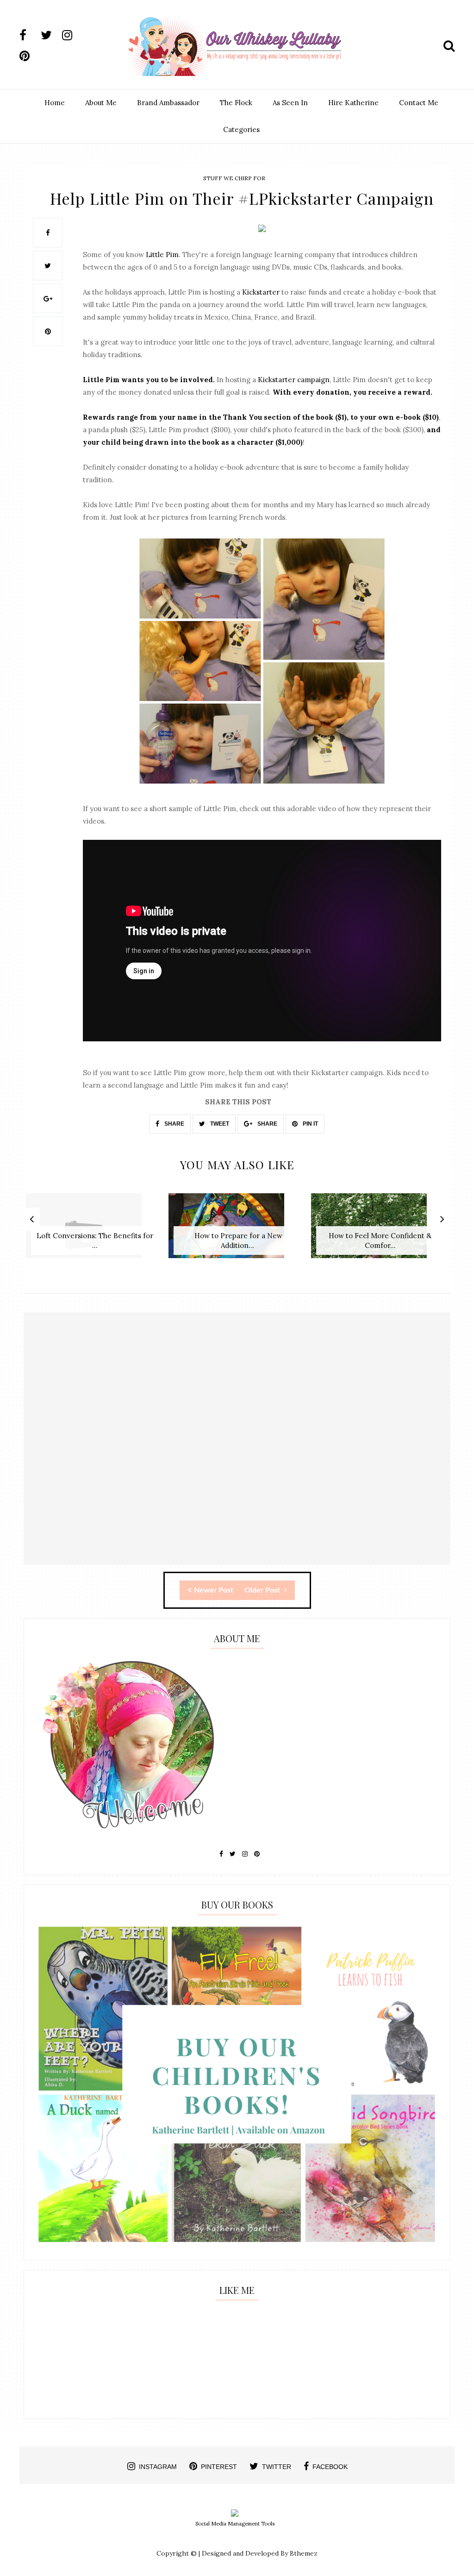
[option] (95, 1231)
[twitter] (50, 35)
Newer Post (214, 1590)
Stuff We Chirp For (234, 178)
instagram (158, 2467)
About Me (101, 103)
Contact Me (419, 103)
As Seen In (290, 103)
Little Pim (162, 255)
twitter (277, 2467)
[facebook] (29, 35)
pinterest (219, 2467)
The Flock (236, 103)
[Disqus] (237, 1447)
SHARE (174, 1124)
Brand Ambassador (168, 103)
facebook (330, 2467)
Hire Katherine (353, 103)
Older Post (263, 1590)
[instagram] (72, 35)
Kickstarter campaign (294, 380)
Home (55, 103)
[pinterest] (29, 56)
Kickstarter (261, 292)
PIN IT (310, 1124)
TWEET (219, 1124)
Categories (241, 129)
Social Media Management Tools (235, 2524)
